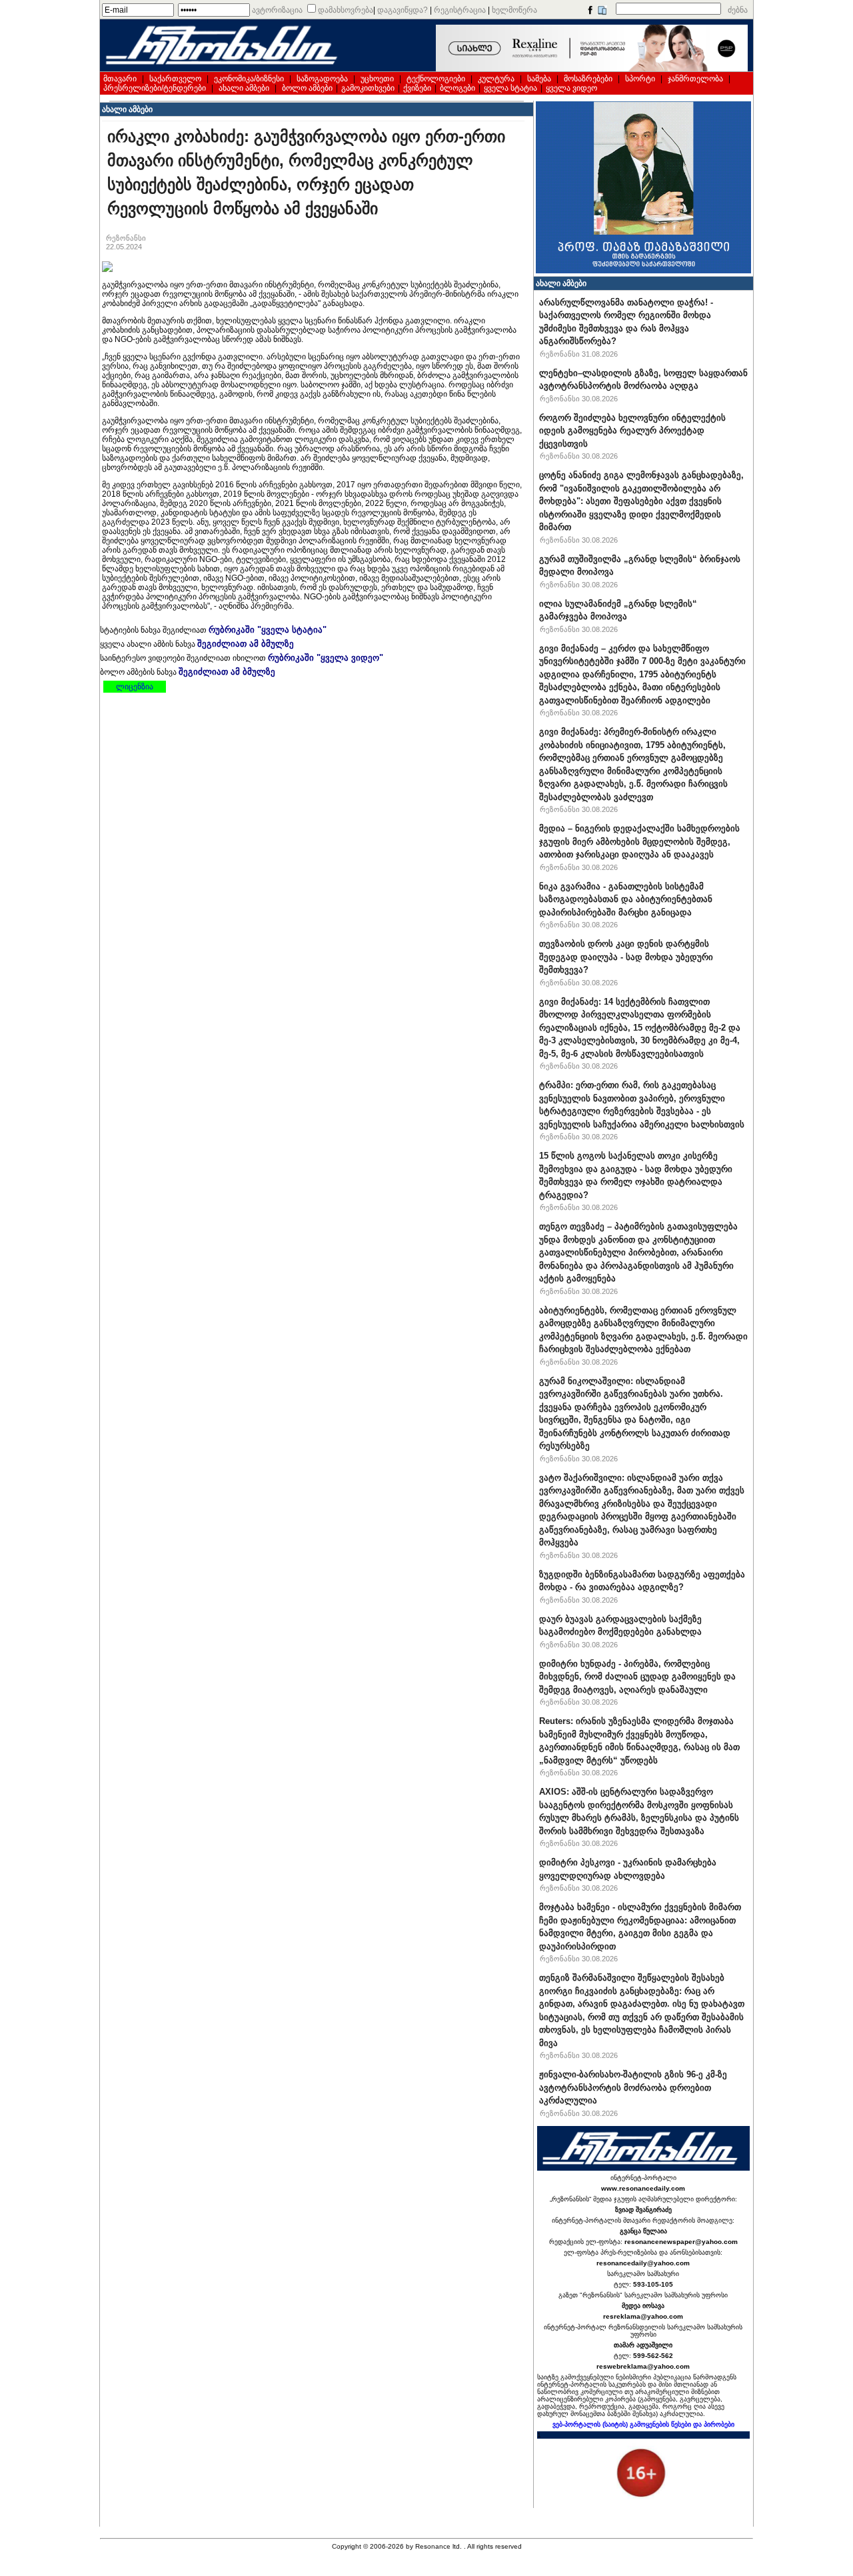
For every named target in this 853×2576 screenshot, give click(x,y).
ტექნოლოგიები (436, 79)
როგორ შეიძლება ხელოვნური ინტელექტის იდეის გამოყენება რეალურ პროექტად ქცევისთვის (632, 431)
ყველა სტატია (510, 88)
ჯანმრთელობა (695, 79)
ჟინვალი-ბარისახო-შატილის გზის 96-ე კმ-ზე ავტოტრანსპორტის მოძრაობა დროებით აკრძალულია (633, 2087)
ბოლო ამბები (307, 88)
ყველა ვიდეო (571, 88)
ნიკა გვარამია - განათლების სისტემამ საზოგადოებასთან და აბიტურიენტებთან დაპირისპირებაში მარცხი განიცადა (626, 899)
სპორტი (640, 79)
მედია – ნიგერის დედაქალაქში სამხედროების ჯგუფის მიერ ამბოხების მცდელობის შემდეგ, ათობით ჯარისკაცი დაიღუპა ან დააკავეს (639, 841)
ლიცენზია (135, 687)
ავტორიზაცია (277, 10)
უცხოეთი (377, 79)
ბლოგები (457, 88)
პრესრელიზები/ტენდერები (155, 88)
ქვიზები (417, 88)
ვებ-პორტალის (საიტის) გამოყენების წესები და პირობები (643, 2424)
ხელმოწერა (514, 10)
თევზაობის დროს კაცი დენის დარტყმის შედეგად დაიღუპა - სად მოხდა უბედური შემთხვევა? (626, 957)
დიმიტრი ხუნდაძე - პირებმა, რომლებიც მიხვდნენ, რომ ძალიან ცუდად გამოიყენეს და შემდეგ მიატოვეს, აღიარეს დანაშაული (637, 1677)
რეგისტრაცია (460, 10)
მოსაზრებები (588, 79)
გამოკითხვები (368, 88)
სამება (539, 79)
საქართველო (175, 79)
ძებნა (738, 10)
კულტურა (496, 79)
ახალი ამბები (244, 88)
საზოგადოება (322, 79)
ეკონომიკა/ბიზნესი (249, 79)
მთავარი (120, 79)
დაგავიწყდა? (403, 10)
